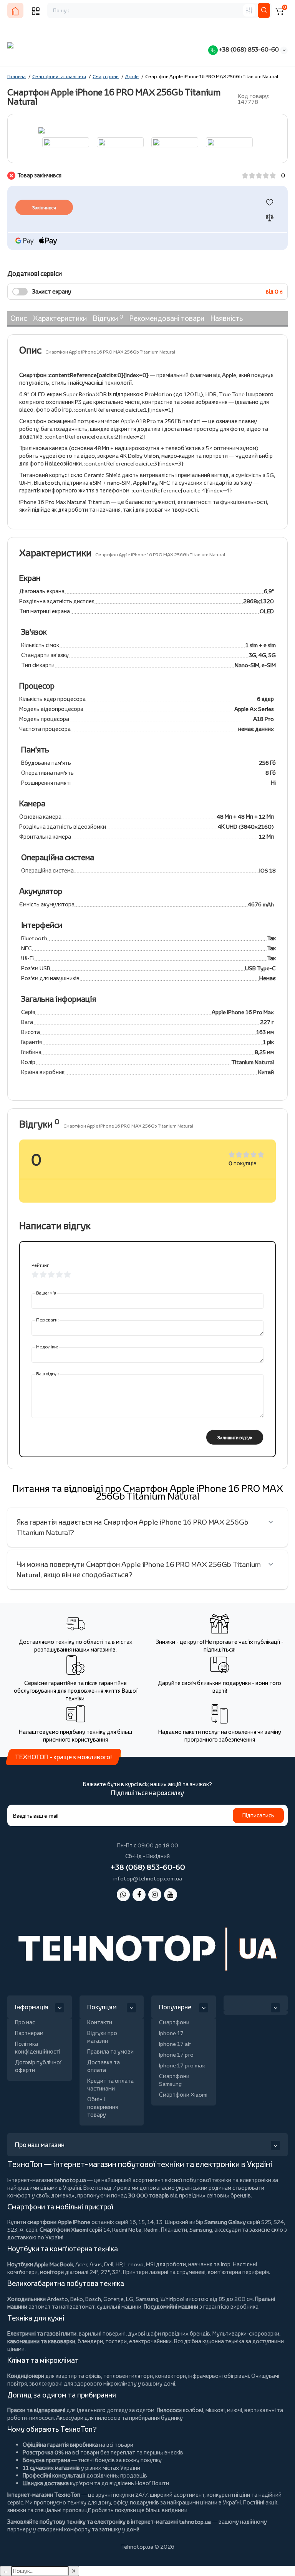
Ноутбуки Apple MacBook (40, 2264)
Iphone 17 (171, 2033)
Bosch (93, 2299)
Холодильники (27, 2299)
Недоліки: (47, 1347)
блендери (90, 2341)
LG (130, 2299)
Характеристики (60, 318)
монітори (52, 2272)
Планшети (174, 2230)
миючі (235, 2410)
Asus (96, 2264)
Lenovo (134, 2264)
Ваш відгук (47, 1374)
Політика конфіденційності (38, 2048)
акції (271, 2502)
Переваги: (47, 1320)
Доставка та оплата (104, 2066)
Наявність (227, 318)
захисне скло (266, 2230)
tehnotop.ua (70, 2180)
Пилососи (169, 2410)
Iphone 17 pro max (182, 2065)
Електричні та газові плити (42, 2333)
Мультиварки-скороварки (246, 2333)
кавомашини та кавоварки (41, 2341)
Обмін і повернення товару (103, 2107)
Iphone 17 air (175, 2044)
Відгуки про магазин (102, 2037)
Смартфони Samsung (174, 2080)
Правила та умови (110, 2051)
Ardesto (57, 2299)
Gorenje (114, 2299)
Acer (81, 2264)
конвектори (171, 2376)
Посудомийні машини (171, 2307)
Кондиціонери (26, 2376)
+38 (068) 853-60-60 (248, 49)
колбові (193, 2410)
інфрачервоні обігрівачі (219, 2376)
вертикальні (260, 2410)
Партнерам (29, 2033)
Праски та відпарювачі (36, 2410)
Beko (77, 2299)
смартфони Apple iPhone (59, 2222)
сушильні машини (119, 2307)
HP (119, 2264)
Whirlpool (172, 2299)
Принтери (135, 2272)
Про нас (25, 2022)
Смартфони (174, 2022)
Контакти (100, 2022)
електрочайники (150, 2341)
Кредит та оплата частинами (110, 2085)
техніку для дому (89, 2502)
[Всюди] (249, 10)
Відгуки (108, 318)
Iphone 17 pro (176, 2055)
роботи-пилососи (31, 2418)
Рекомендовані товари (167, 318)
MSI (150, 2264)
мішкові (215, 2410)
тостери (116, 2341)
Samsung (147, 2299)
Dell (109, 2264)
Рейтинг (40, 1265)
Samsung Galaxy (225, 2222)
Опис (19, 318)
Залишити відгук (235, 1437)
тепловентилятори (128, 2376)
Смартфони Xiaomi (183, 2095)
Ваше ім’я (46, 1293)
